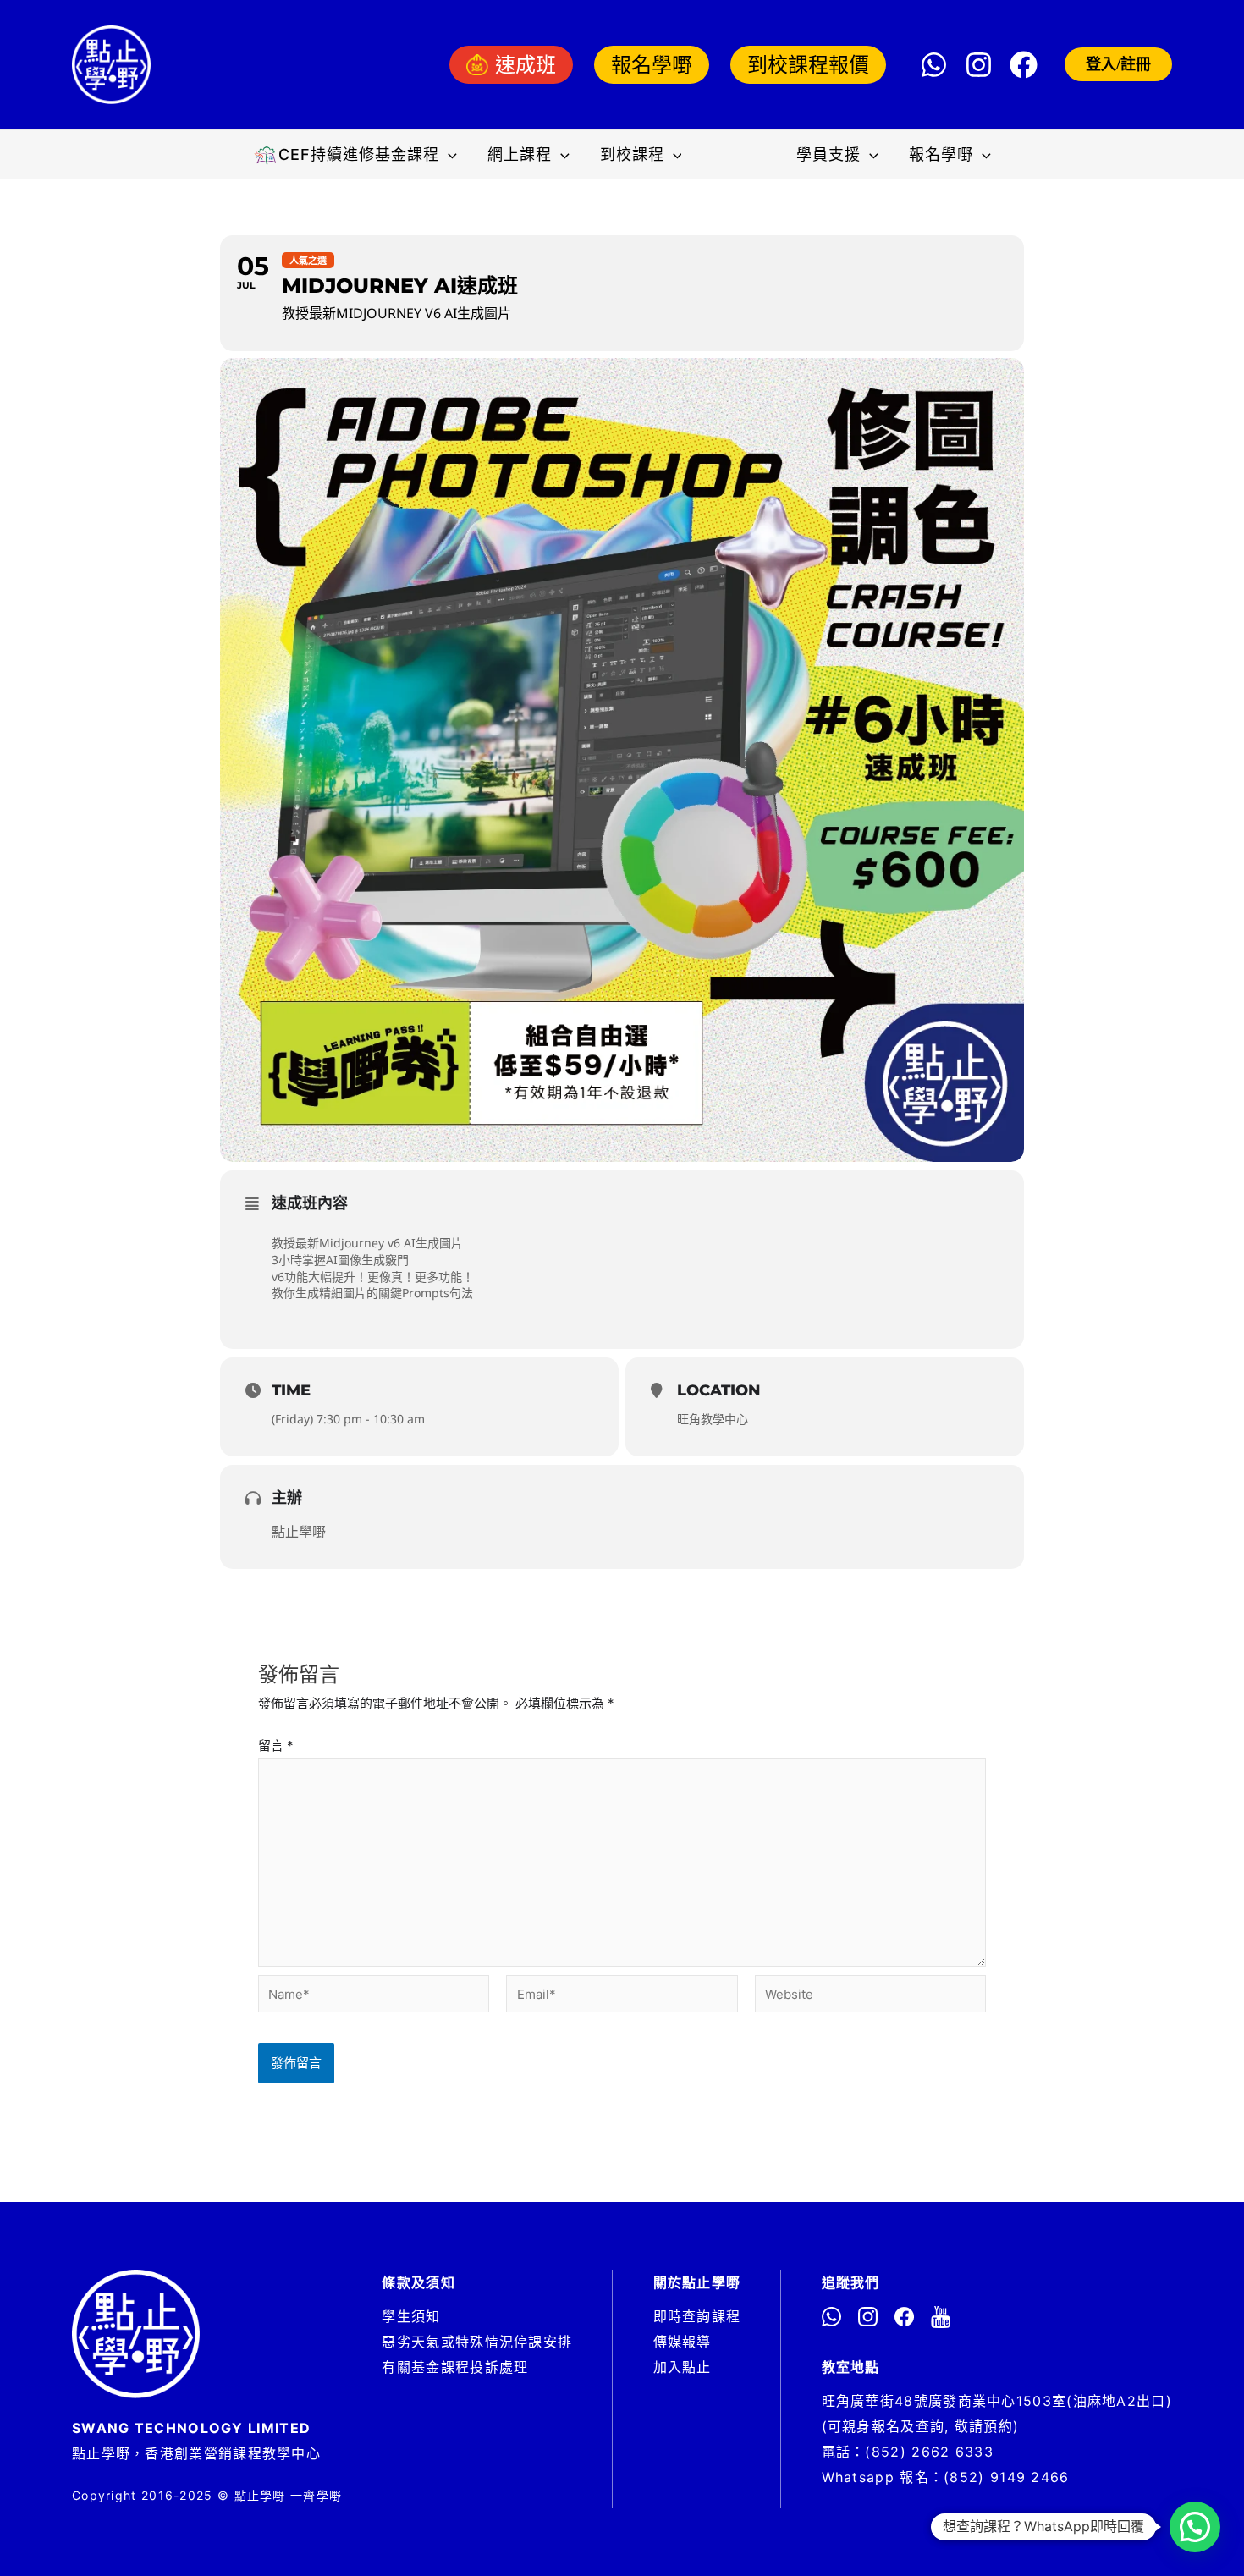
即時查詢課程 (697, 2316)
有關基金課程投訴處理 (455, 2367)
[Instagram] (979, 65)
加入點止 (683, 2367)
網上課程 (520, 154)
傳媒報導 (683, 2342)
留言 (276, 1745)
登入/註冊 (1118, 64)
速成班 (526, 65)
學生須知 (411, 2316)
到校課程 (632, 154)
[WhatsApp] (934, 65)
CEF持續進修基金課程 (359, 154)
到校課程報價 (808, 65)
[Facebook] (1024, 65)
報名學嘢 (652, 65)
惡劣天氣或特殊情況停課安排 (477, 2342)
